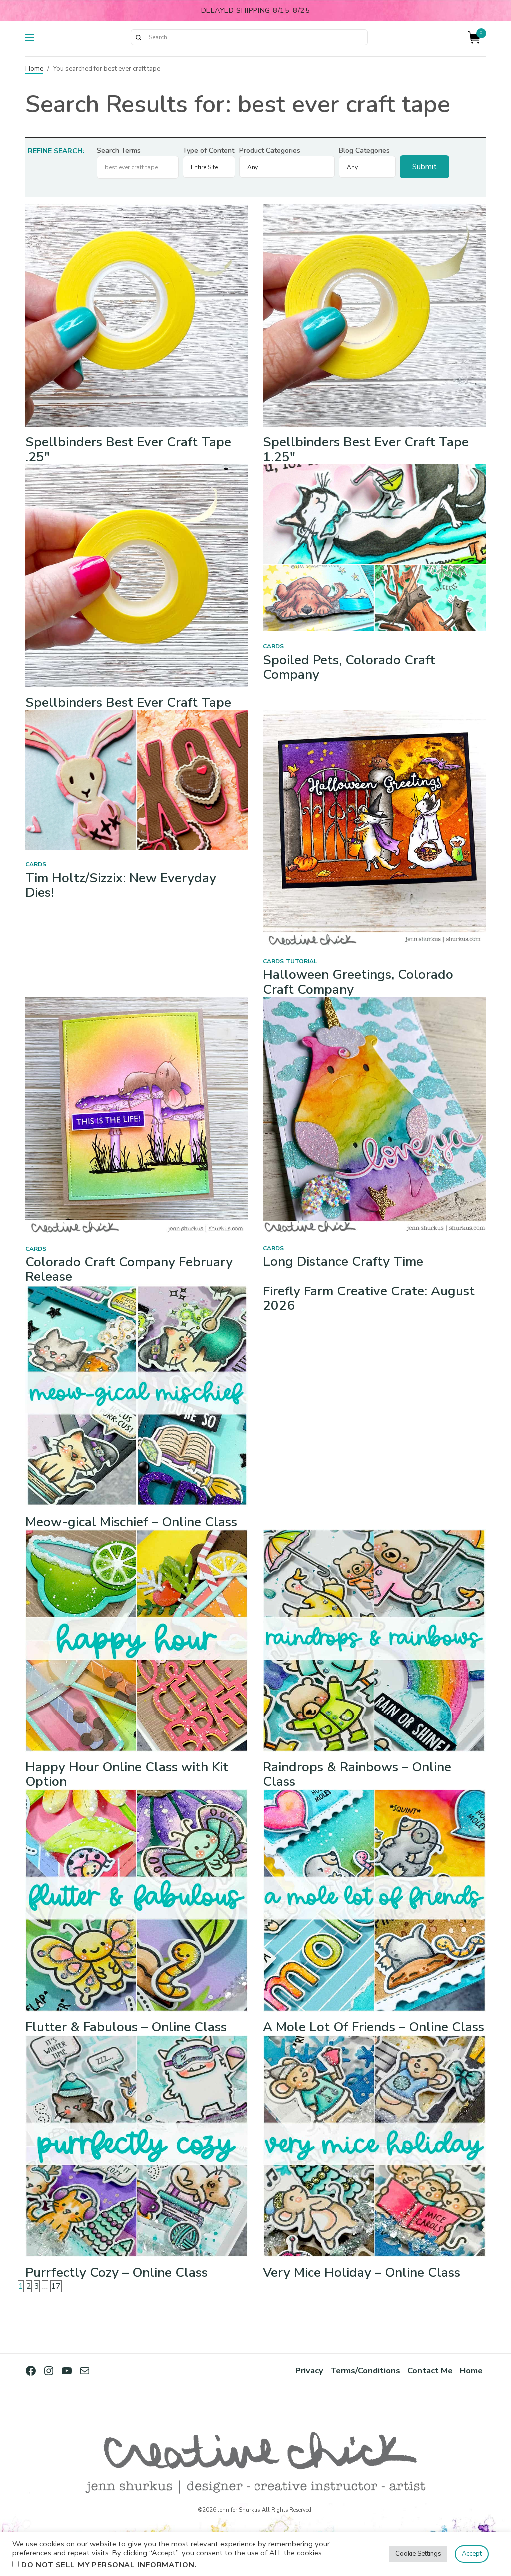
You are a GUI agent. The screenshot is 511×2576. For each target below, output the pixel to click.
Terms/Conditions (365, 2370)
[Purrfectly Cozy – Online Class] (137, 2146)
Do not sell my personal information (108, 2565)
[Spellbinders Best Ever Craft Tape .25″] (137, 315)
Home (34, 69)
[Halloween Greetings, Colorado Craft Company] (374, 828)
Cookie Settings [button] (418, 2554)
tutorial (302, 961)
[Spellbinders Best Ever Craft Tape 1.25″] (374, 315)
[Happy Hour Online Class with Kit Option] (137, 1640)
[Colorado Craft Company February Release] (137, 1115)
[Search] (138, 37)
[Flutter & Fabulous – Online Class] (137, 1900)
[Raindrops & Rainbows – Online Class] (374, 1640)
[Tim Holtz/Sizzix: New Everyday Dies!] (137, 779)
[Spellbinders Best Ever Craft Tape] (137, 575)
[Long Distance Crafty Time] (374, 1114)
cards (273, 646)
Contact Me (430, 2370)
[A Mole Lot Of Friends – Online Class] (374, 1900)
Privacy (309, 2370)
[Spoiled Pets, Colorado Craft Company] (374, 547)
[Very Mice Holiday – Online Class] (374, 2146)
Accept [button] (472, 2554)
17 (56, 2286)
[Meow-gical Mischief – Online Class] (137, 1395)
